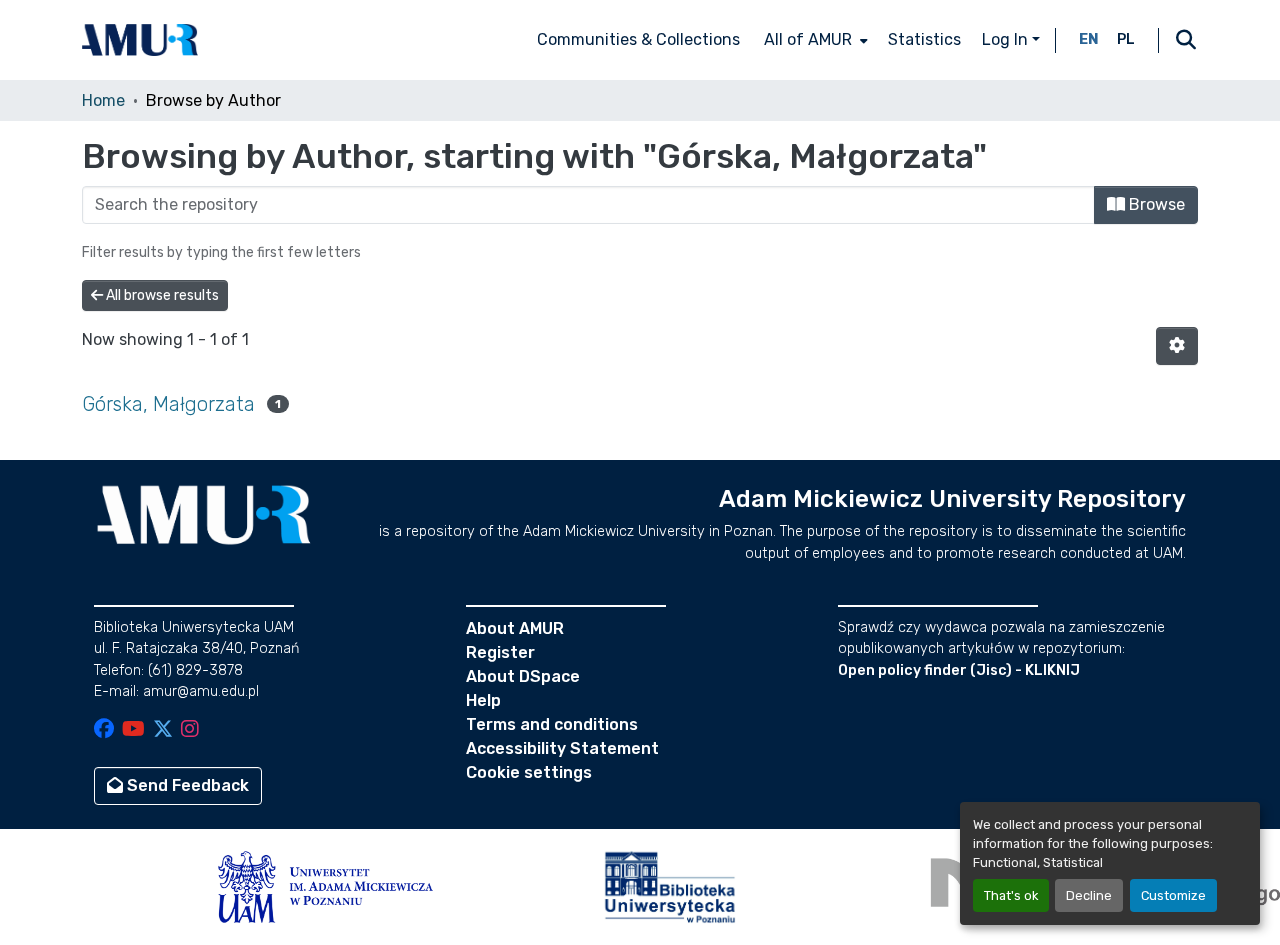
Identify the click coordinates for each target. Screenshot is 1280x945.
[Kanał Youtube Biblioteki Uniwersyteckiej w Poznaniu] (133, 730)
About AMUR (515, 628)
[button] (140, 40)
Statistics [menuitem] (924, 39)
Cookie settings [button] (529, 772)
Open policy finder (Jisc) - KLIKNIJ (959, 670)
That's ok (1011, 895)
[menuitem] (814, 40)
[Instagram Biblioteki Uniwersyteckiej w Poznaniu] (190, 730)
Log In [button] (1007, 39)
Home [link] (103, 100)
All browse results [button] (161, 295)
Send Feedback (186, 785)
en (1089, 39)
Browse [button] (1155, 204)
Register (500, 652)
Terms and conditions (552, 724)
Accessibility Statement (562, 748)
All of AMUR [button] (808, 39)
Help (483, 700)
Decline (1089, 895)
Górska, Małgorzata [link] (168, 404)
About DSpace (523, 676)
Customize (1173, 895)
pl (1126, 39)
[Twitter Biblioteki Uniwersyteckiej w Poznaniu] (163, 730)
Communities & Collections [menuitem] (638, 39)
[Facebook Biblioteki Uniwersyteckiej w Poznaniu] (104, 730)
